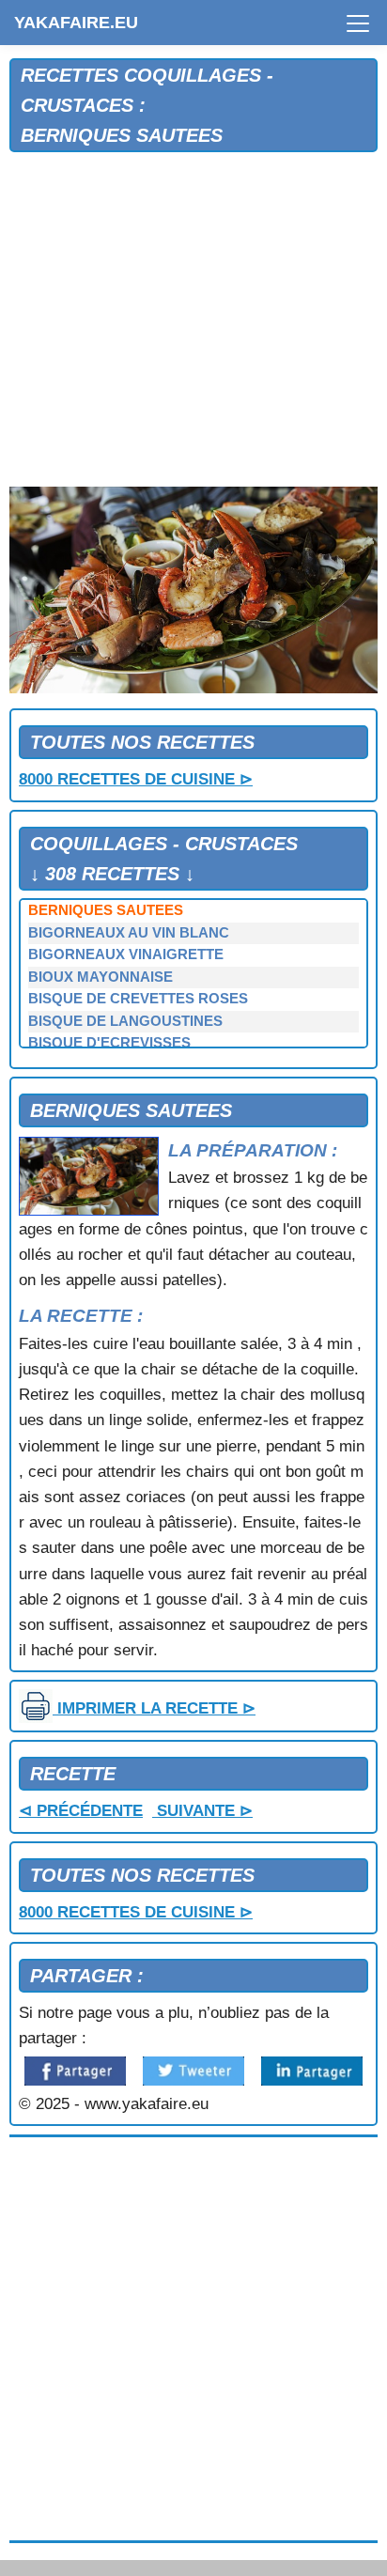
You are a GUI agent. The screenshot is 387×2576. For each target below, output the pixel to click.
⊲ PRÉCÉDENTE (81, 1811)
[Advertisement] (193, 320)
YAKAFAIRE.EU (76, 23)
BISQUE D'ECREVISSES (109, 1043)
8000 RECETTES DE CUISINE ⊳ (136, 779)
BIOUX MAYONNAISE (101, 977)
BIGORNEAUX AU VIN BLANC (129, 933)
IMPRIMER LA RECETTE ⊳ (154, 1708)
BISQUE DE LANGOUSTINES (125, 1021)
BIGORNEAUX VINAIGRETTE (126, 954)
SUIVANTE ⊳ (202, 1811)
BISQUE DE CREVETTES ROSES (138, 999)
